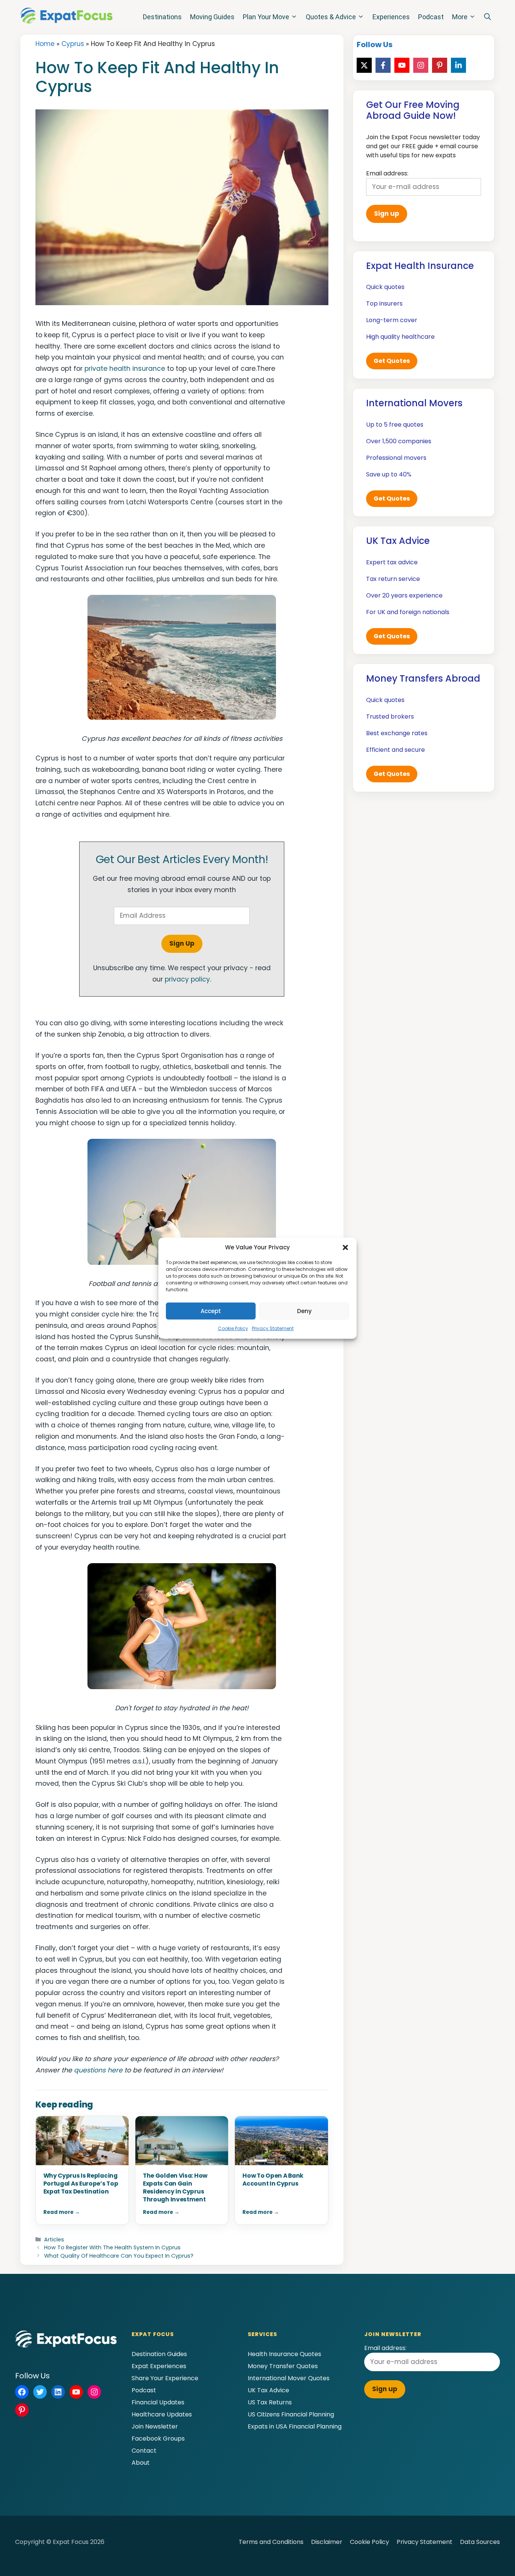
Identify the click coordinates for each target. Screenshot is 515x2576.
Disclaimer (327, 2542)
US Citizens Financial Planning (291, 2414)
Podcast (431, 17)
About (141, 2463)
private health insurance (125, 369)
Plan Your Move (266, 17)
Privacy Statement (273, 1328)
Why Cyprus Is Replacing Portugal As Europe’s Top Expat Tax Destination (81, 2184)
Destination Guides (159, 2354)
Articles (54, 2240)
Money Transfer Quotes (283, 2366)
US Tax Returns (270, 2402)
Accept (211, 1311)
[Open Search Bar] (487, 17)
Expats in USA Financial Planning (295, 2426)
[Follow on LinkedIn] (458, 65)
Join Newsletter (155, 2426)
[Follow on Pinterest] (440, 65)
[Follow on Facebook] (383, 65)
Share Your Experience (165, 2378)
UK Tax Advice (268, 2390)
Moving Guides (212, 17)
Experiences (391, 17)
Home (45, 44)
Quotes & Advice (331, 17)
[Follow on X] (364, 65)
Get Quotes (392, 361)
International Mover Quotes (289, 2378)
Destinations (162, 17)
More (460, 17)
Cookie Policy (233, 1328)
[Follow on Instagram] (421, 65)
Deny (304, 1311)
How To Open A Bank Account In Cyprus (273, 2180)
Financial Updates (158, 2402)
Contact (144, 2451)
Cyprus (73, 44)
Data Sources (480, 2542)
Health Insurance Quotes (284, 2354)
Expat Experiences (159, 2366)
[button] (345, 1247)
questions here (98, 2070)
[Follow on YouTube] (402, 65)
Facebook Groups (158, 2439)
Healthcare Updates (162, 2414)
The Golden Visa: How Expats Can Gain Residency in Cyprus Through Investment (175, 2187)
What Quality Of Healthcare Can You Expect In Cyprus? (119, 2256)
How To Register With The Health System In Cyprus (112, 2247)
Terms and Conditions (271, 2542)
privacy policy (187, 979)
